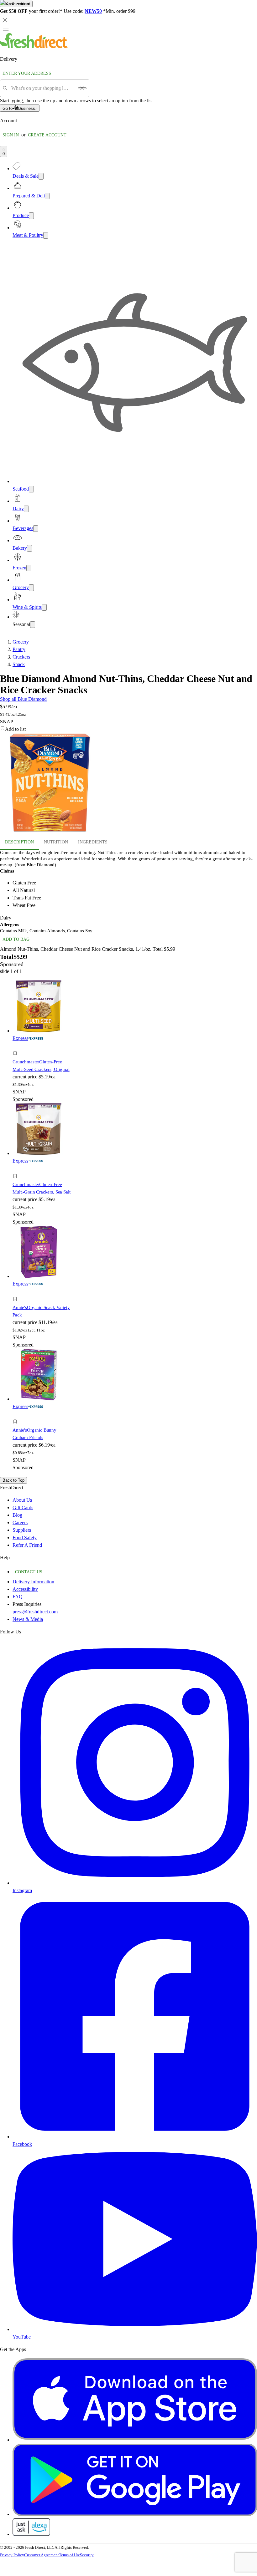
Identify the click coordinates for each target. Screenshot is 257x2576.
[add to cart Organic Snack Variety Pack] (17, 1292)
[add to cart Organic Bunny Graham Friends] (17, 1415)
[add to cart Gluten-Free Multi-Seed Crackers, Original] (17, 1046)
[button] (42, 1054)
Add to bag (16, 939)
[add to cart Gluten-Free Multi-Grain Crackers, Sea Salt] (17, 1169)
